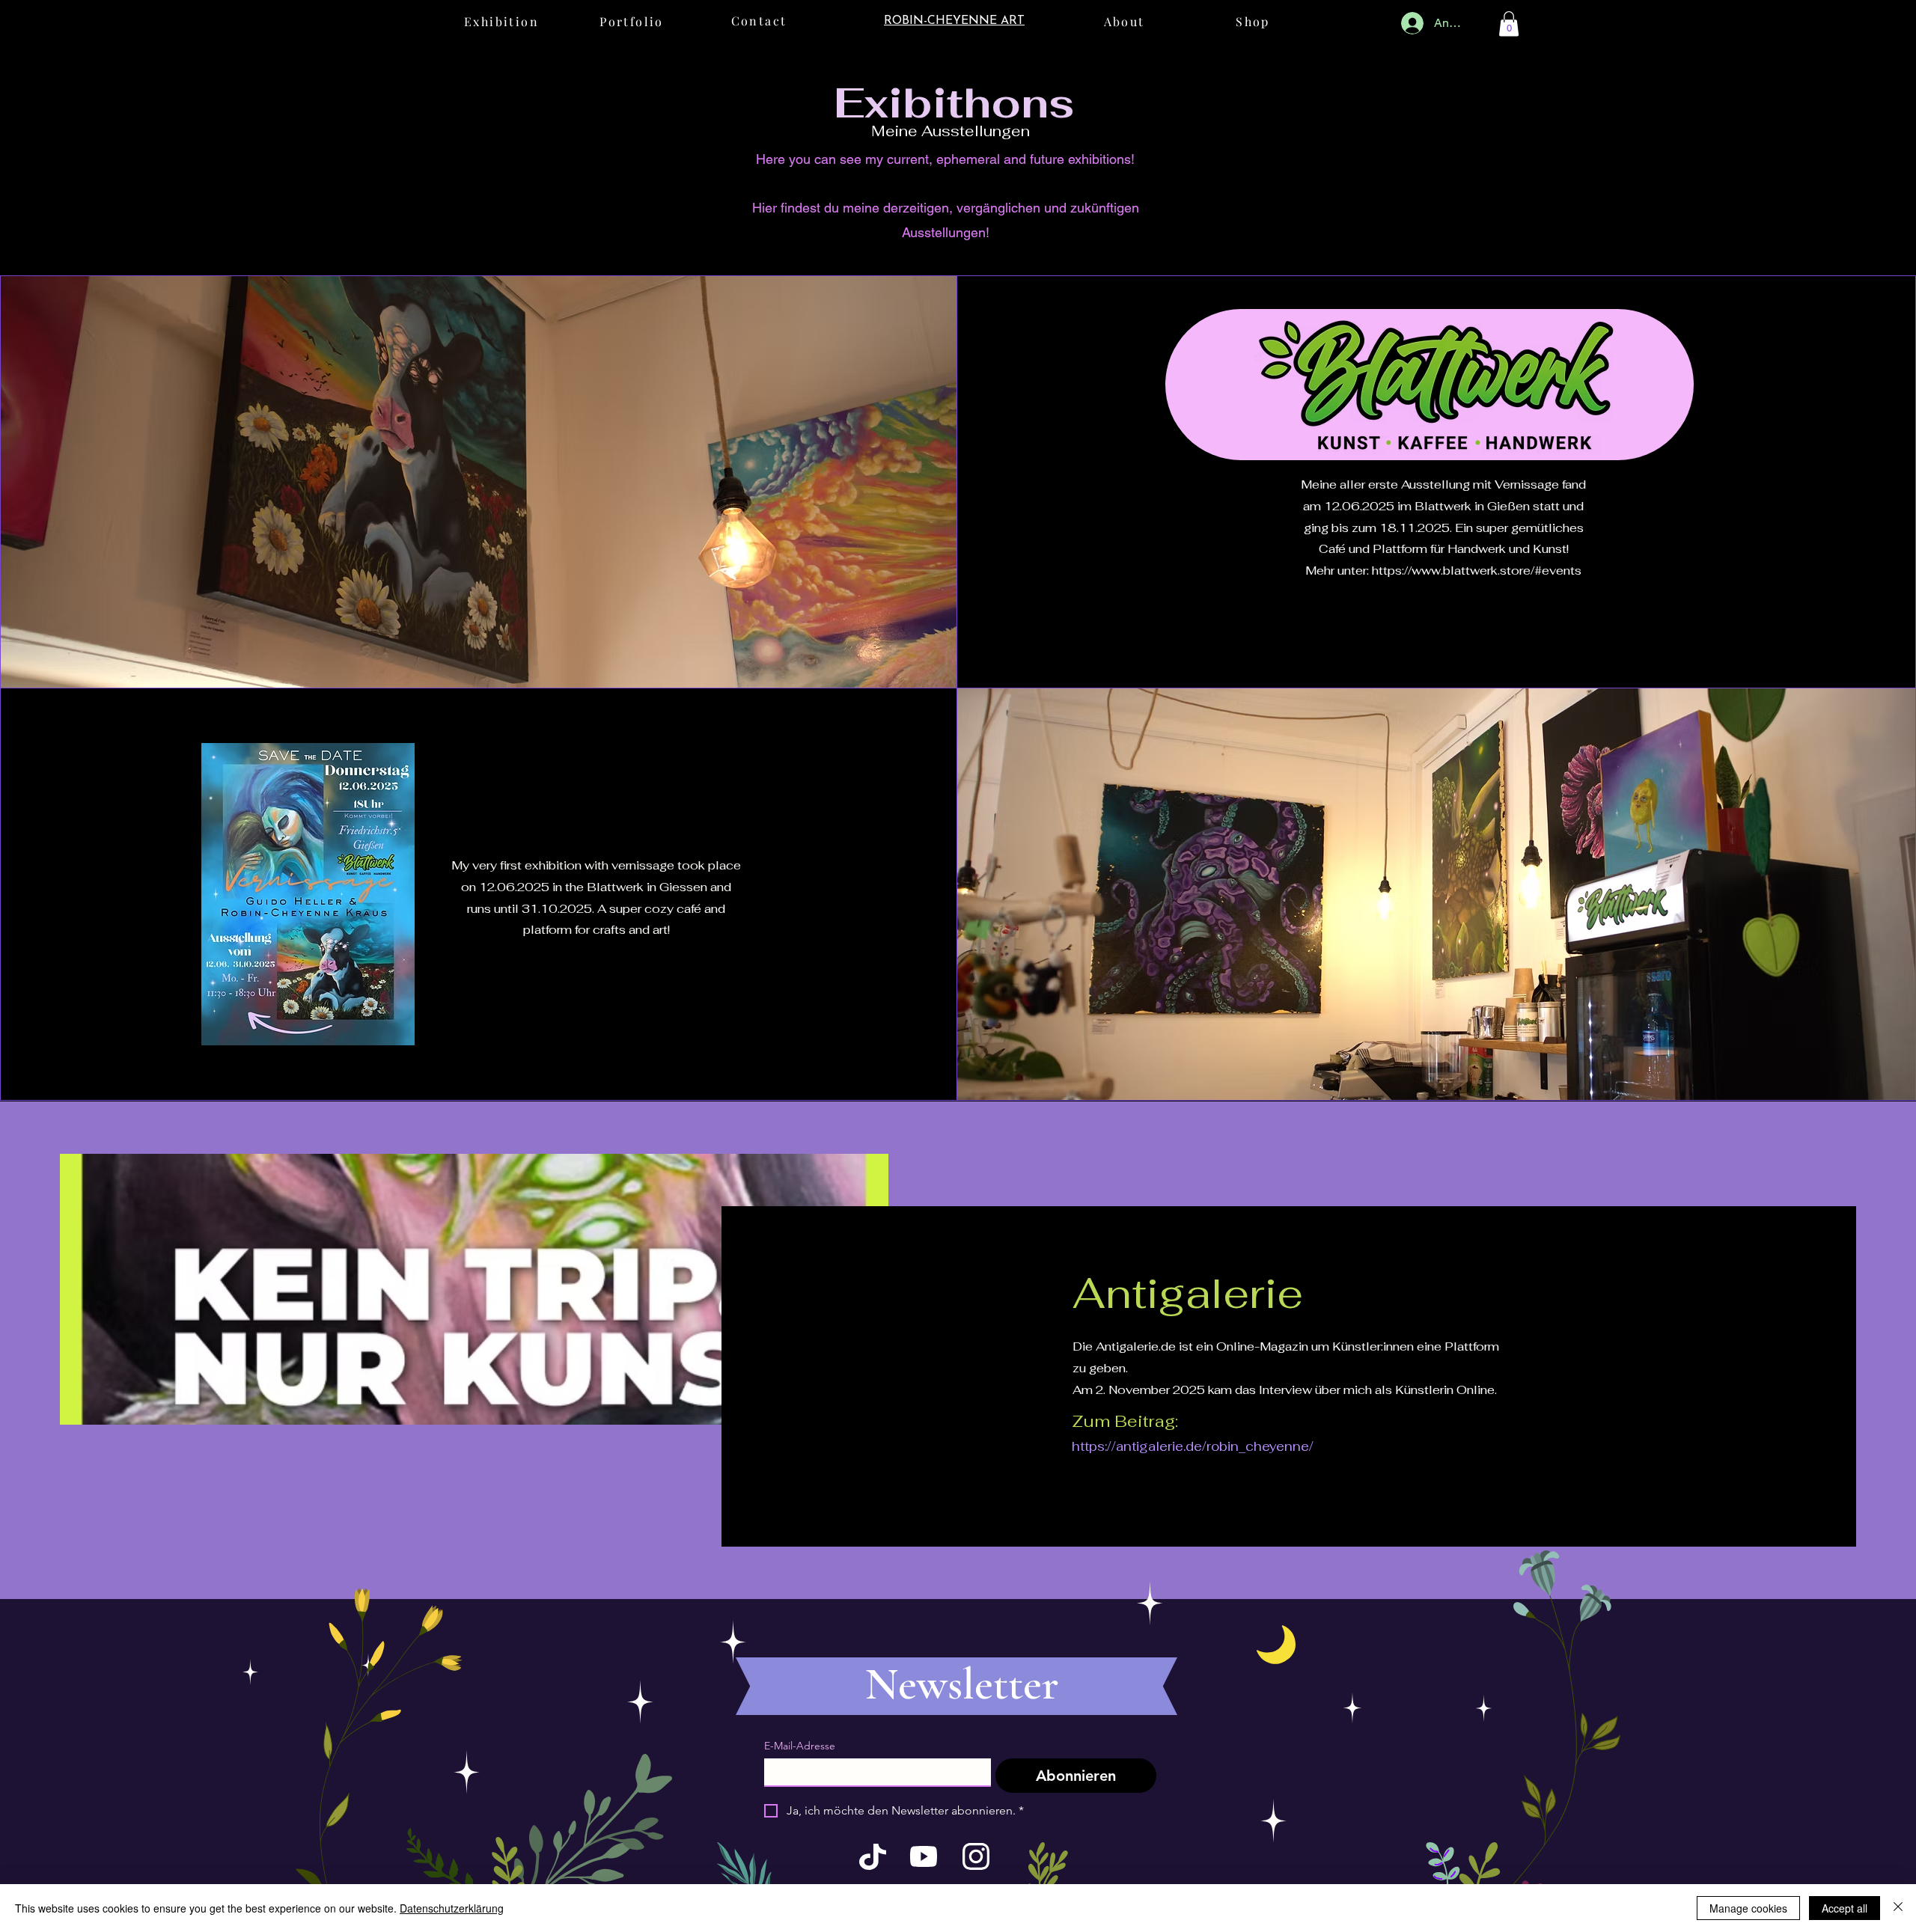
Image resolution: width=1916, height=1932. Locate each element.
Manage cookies (1748, 1908)
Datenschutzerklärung (452, 1908)
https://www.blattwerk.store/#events (1477, 571)
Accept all (1845, 1908)
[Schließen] (1898, 1908)
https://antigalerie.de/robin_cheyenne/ (1193, 1446)
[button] (1509, 24)
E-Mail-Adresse (800, 1746)
